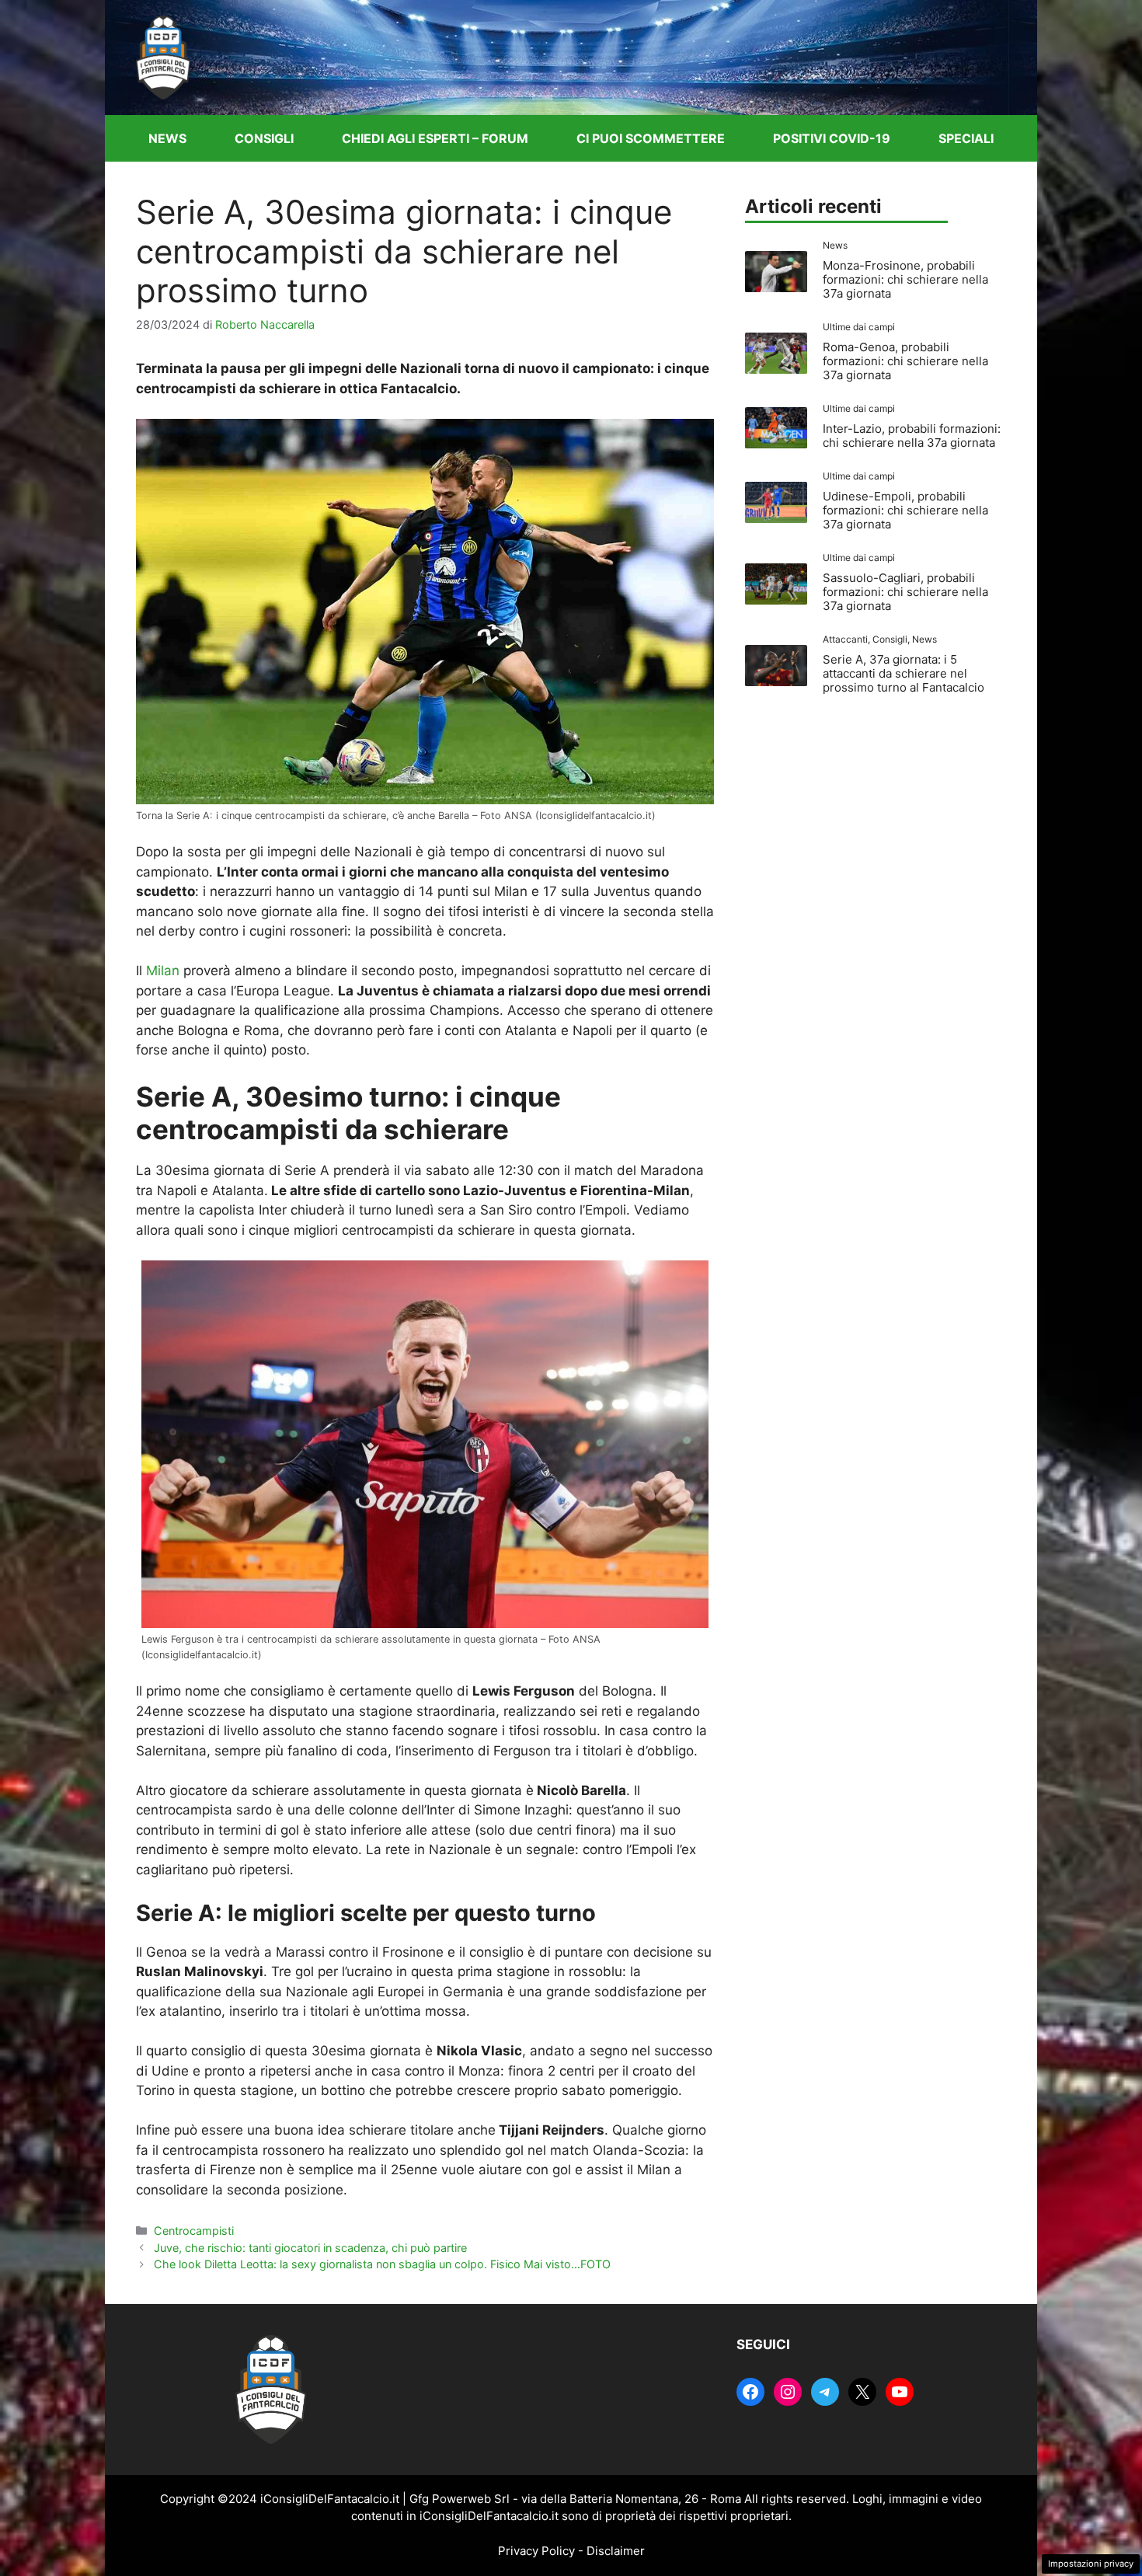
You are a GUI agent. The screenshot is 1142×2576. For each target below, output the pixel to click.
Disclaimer (616, 2551)
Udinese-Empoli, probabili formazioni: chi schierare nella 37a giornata (905, 510)
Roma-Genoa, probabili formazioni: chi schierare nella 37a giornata (905, 361)
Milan (163, 971)
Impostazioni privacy (1091, 2564)
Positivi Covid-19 (832, 138)
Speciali (966, 138)
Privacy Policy (536, 2551)
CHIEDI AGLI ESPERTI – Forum (435, 138)
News (167, 138)
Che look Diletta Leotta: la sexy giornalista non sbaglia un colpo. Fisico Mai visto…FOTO (382, 2264)
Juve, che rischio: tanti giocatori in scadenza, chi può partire (310, 2248)
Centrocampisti (194, 2231)
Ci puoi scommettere (651, 138)
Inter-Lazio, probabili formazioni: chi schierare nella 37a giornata (912, 436)
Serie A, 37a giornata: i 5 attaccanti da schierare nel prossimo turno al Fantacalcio (904, 673)
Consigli (264, 138)
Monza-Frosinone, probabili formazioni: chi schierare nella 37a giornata (905, 279)
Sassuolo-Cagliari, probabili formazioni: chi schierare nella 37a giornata (905, 592)
